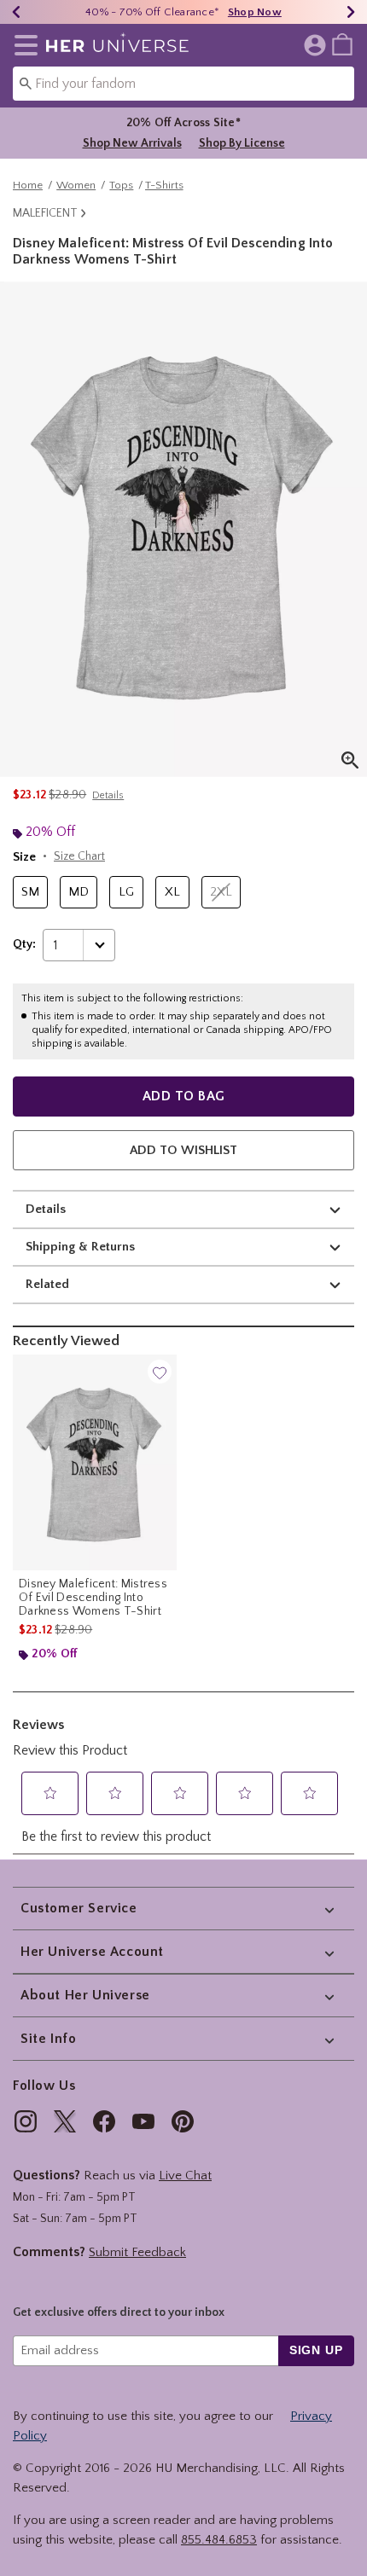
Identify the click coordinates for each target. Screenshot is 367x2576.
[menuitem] (342, 44)
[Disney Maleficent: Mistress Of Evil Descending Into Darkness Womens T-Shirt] (95, 1462)
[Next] (351, 12)
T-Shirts (164, 185)
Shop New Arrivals (132, 143)
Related (47, 1284)
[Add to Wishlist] (160, 1372)
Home (28, 185)
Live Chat (185, 2176)
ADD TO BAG (184, 1096)
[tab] (183, 529)
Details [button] (108, 795)
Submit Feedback (137, 2252)
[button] (23, 45)
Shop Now (255, 12)
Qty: (24, 944)
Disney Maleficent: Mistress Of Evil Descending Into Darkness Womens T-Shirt (93, 1598)
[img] (26, 2121)
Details (46, 1209)
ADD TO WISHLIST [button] (183, 1150)
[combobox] (183, 84)
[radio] (30, 893)
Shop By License (242, 143)
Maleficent (45, 213)
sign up (316, 2350)
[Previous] (16, 12)
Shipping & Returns (80, 1247)
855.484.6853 (219, 2540)
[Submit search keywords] (26, 83)
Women (76, 185)
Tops (121, 185)
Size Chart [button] (79, 856)
